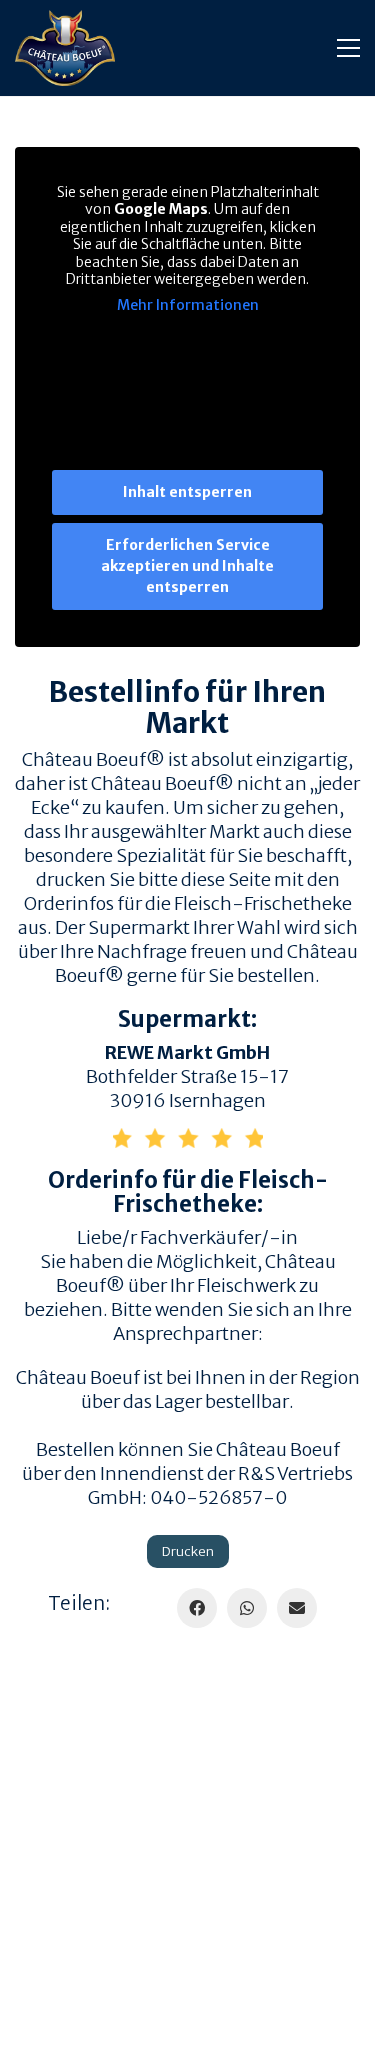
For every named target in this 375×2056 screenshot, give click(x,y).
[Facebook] (197, 1608)
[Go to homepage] (65, 48)
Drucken (188, 1551)
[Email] (297, 1608)
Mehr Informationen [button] (188, 305)
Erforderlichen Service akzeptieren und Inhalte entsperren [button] (187, 566)
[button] (348, 48)
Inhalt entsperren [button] (187, 492)
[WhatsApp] (247, 1608)
